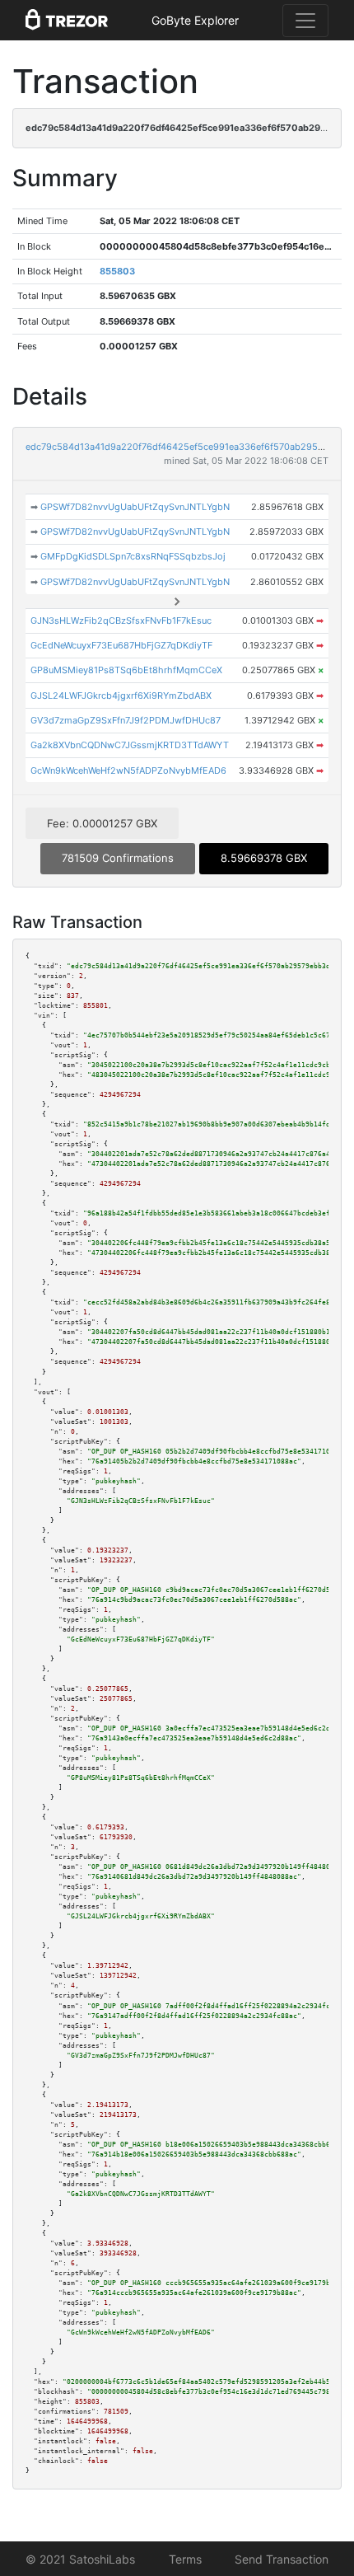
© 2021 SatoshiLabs (80, 2559)
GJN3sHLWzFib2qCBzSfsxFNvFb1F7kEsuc (121, 621)
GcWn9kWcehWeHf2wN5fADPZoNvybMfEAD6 (128, 770)
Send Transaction (282, 2559)
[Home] (67, 21)
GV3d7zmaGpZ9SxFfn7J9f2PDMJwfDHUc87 (126, 720)
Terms (185, 2559)
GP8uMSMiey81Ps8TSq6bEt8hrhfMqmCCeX (126, 670)
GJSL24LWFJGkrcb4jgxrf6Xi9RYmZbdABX (121, 696)
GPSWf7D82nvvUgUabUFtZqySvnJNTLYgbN (135, 507)
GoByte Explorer (195, 20)
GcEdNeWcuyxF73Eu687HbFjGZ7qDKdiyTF (121, 645)
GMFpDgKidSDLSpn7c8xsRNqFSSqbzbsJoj (133, 556)
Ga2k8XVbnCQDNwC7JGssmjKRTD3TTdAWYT (130, 745)
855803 (117, 271)
